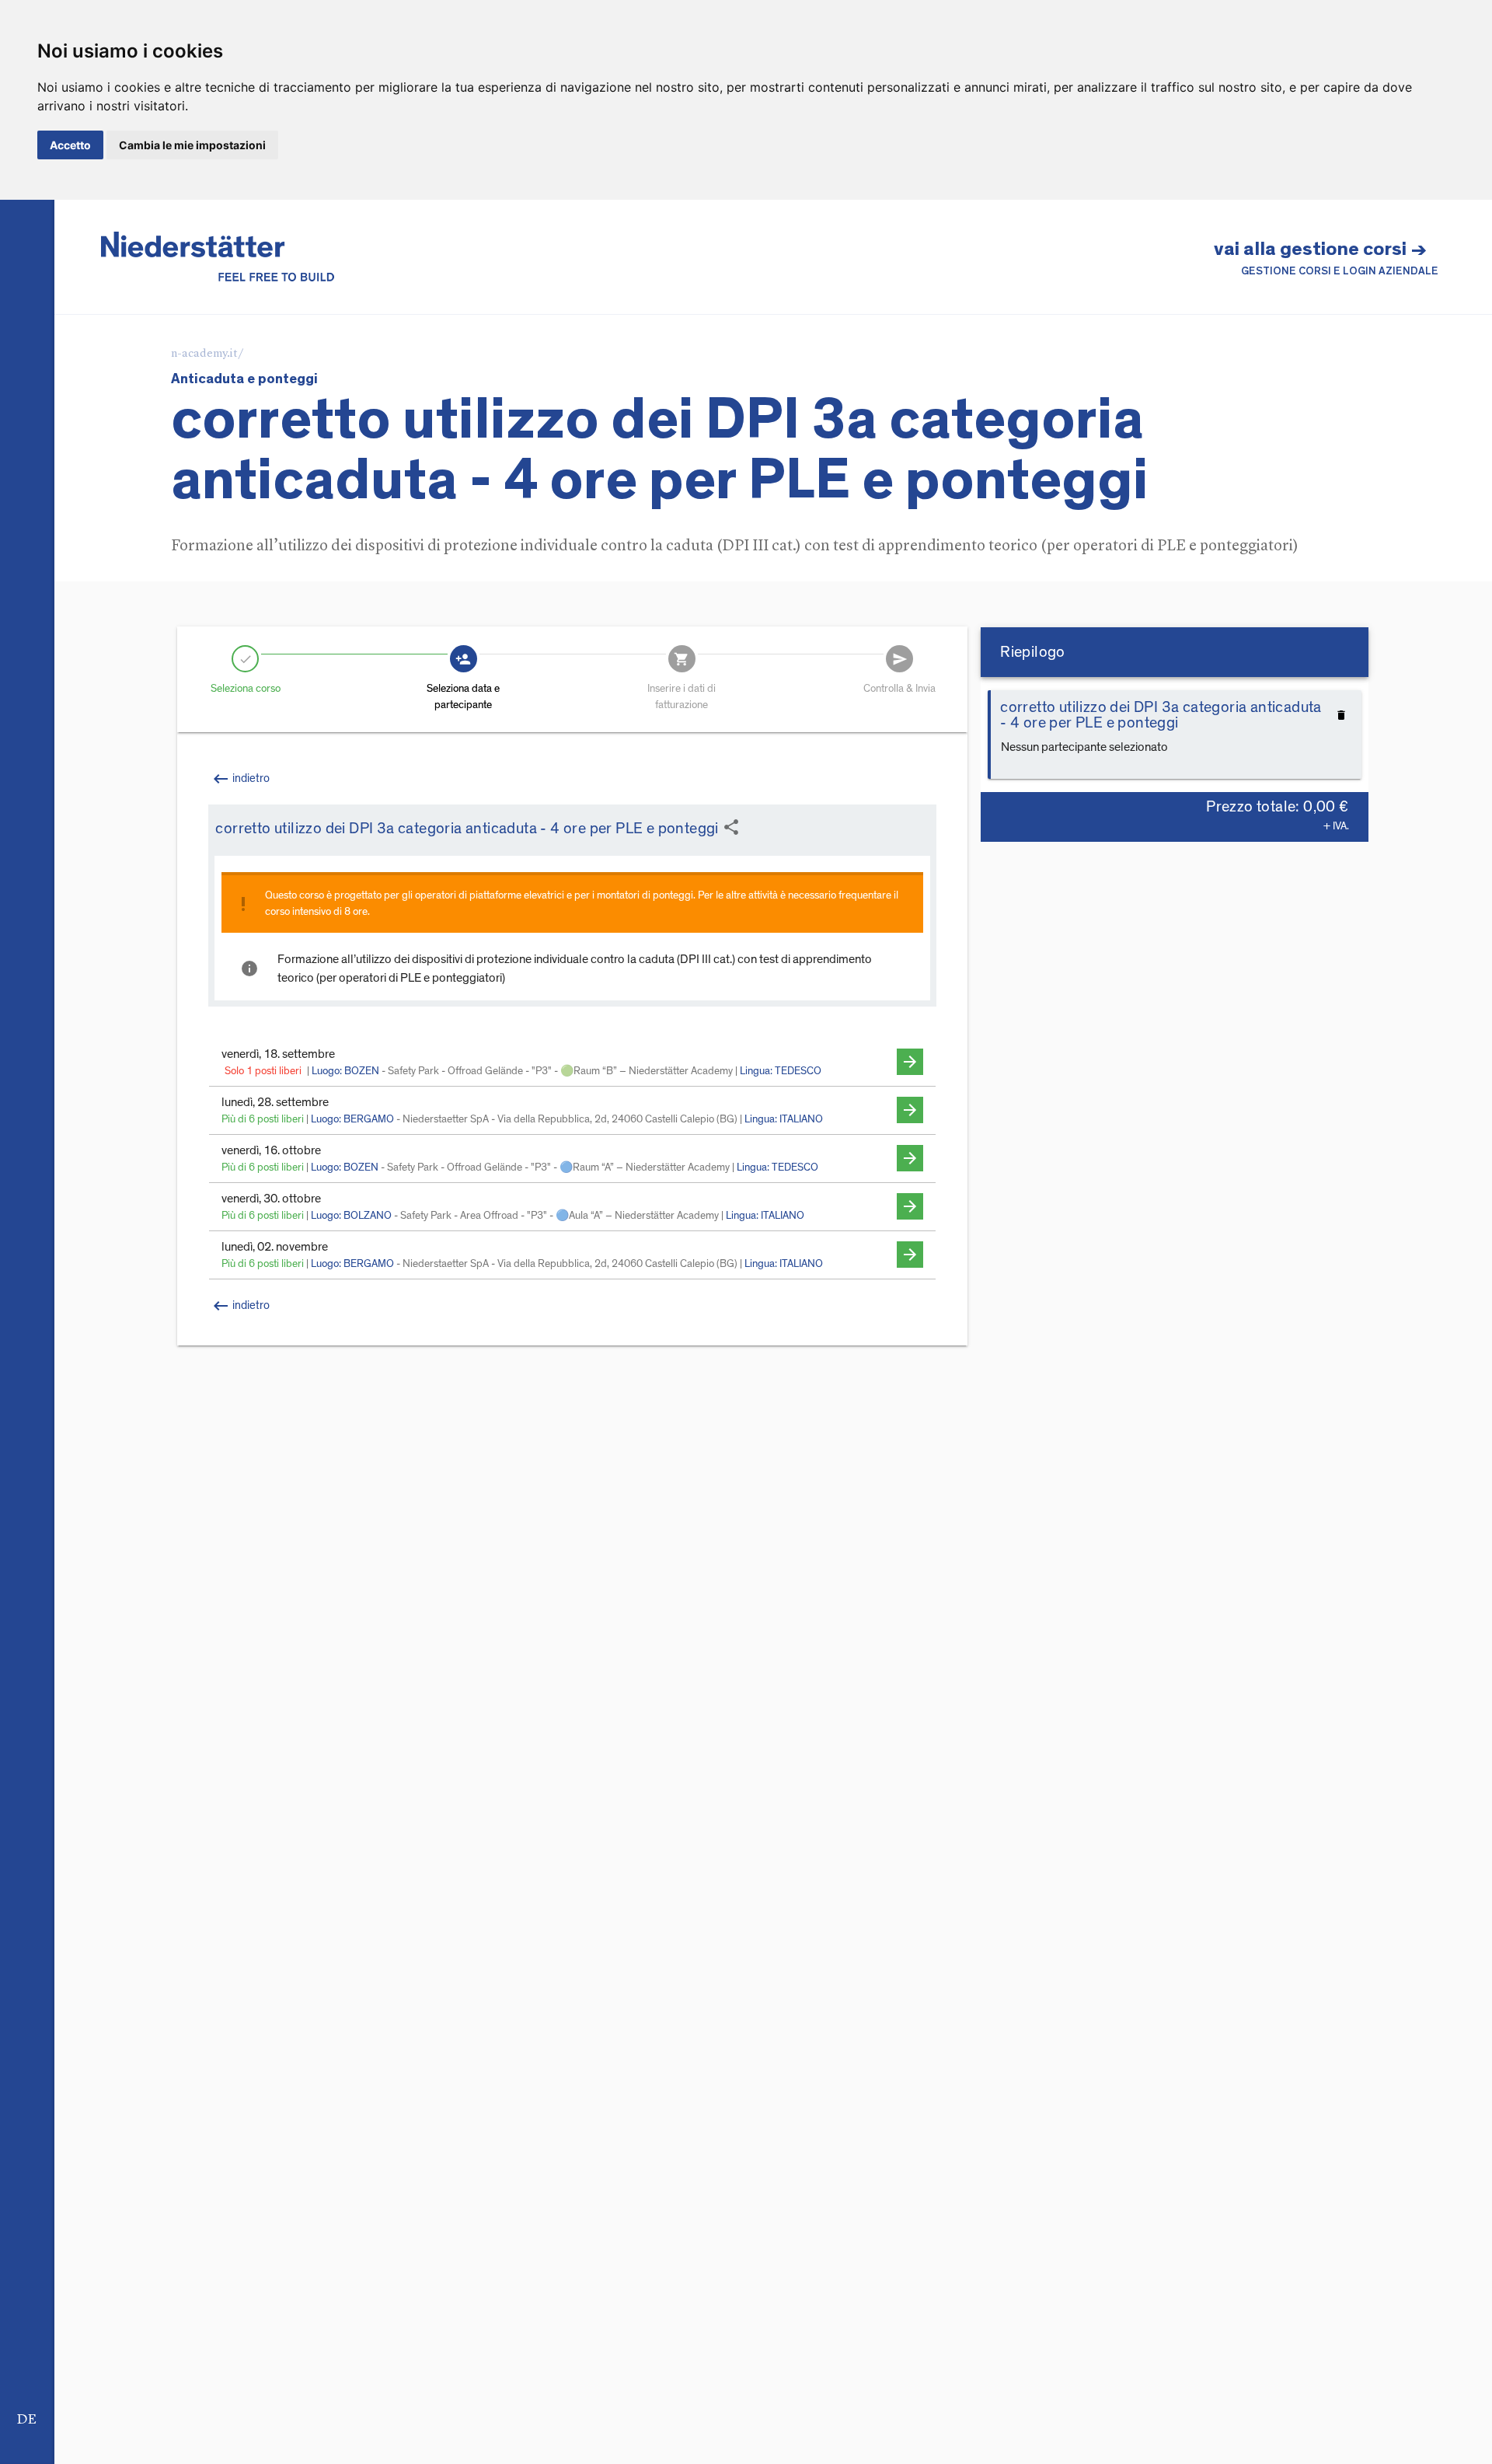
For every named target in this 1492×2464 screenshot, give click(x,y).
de (27, 2420)
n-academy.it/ (207, 354)
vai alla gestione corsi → (1326, 258)
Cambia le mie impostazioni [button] (192, 145)
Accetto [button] (70, 145)
